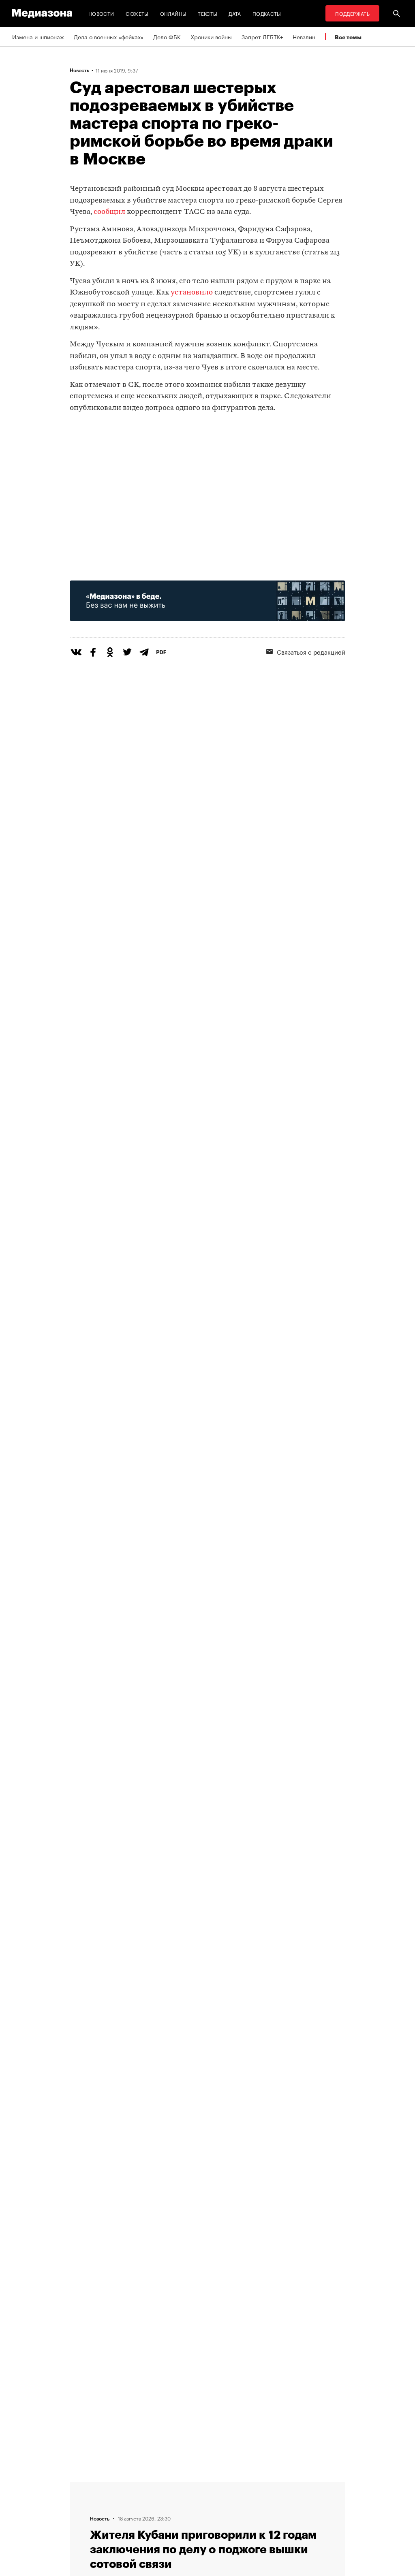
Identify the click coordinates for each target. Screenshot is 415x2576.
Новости (101, 13)
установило (192, 293)
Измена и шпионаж (38, 36)
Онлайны (173, 13)
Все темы (348, 37)
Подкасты (267, 13)
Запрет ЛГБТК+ (262, 36)
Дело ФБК (167, 36)
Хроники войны (211, 36)
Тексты (207, 13)
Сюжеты (137, 13)
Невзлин (304, 36)
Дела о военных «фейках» (109, 36)
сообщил (109, 212)
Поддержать (352, 13)
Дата (235, 13)
